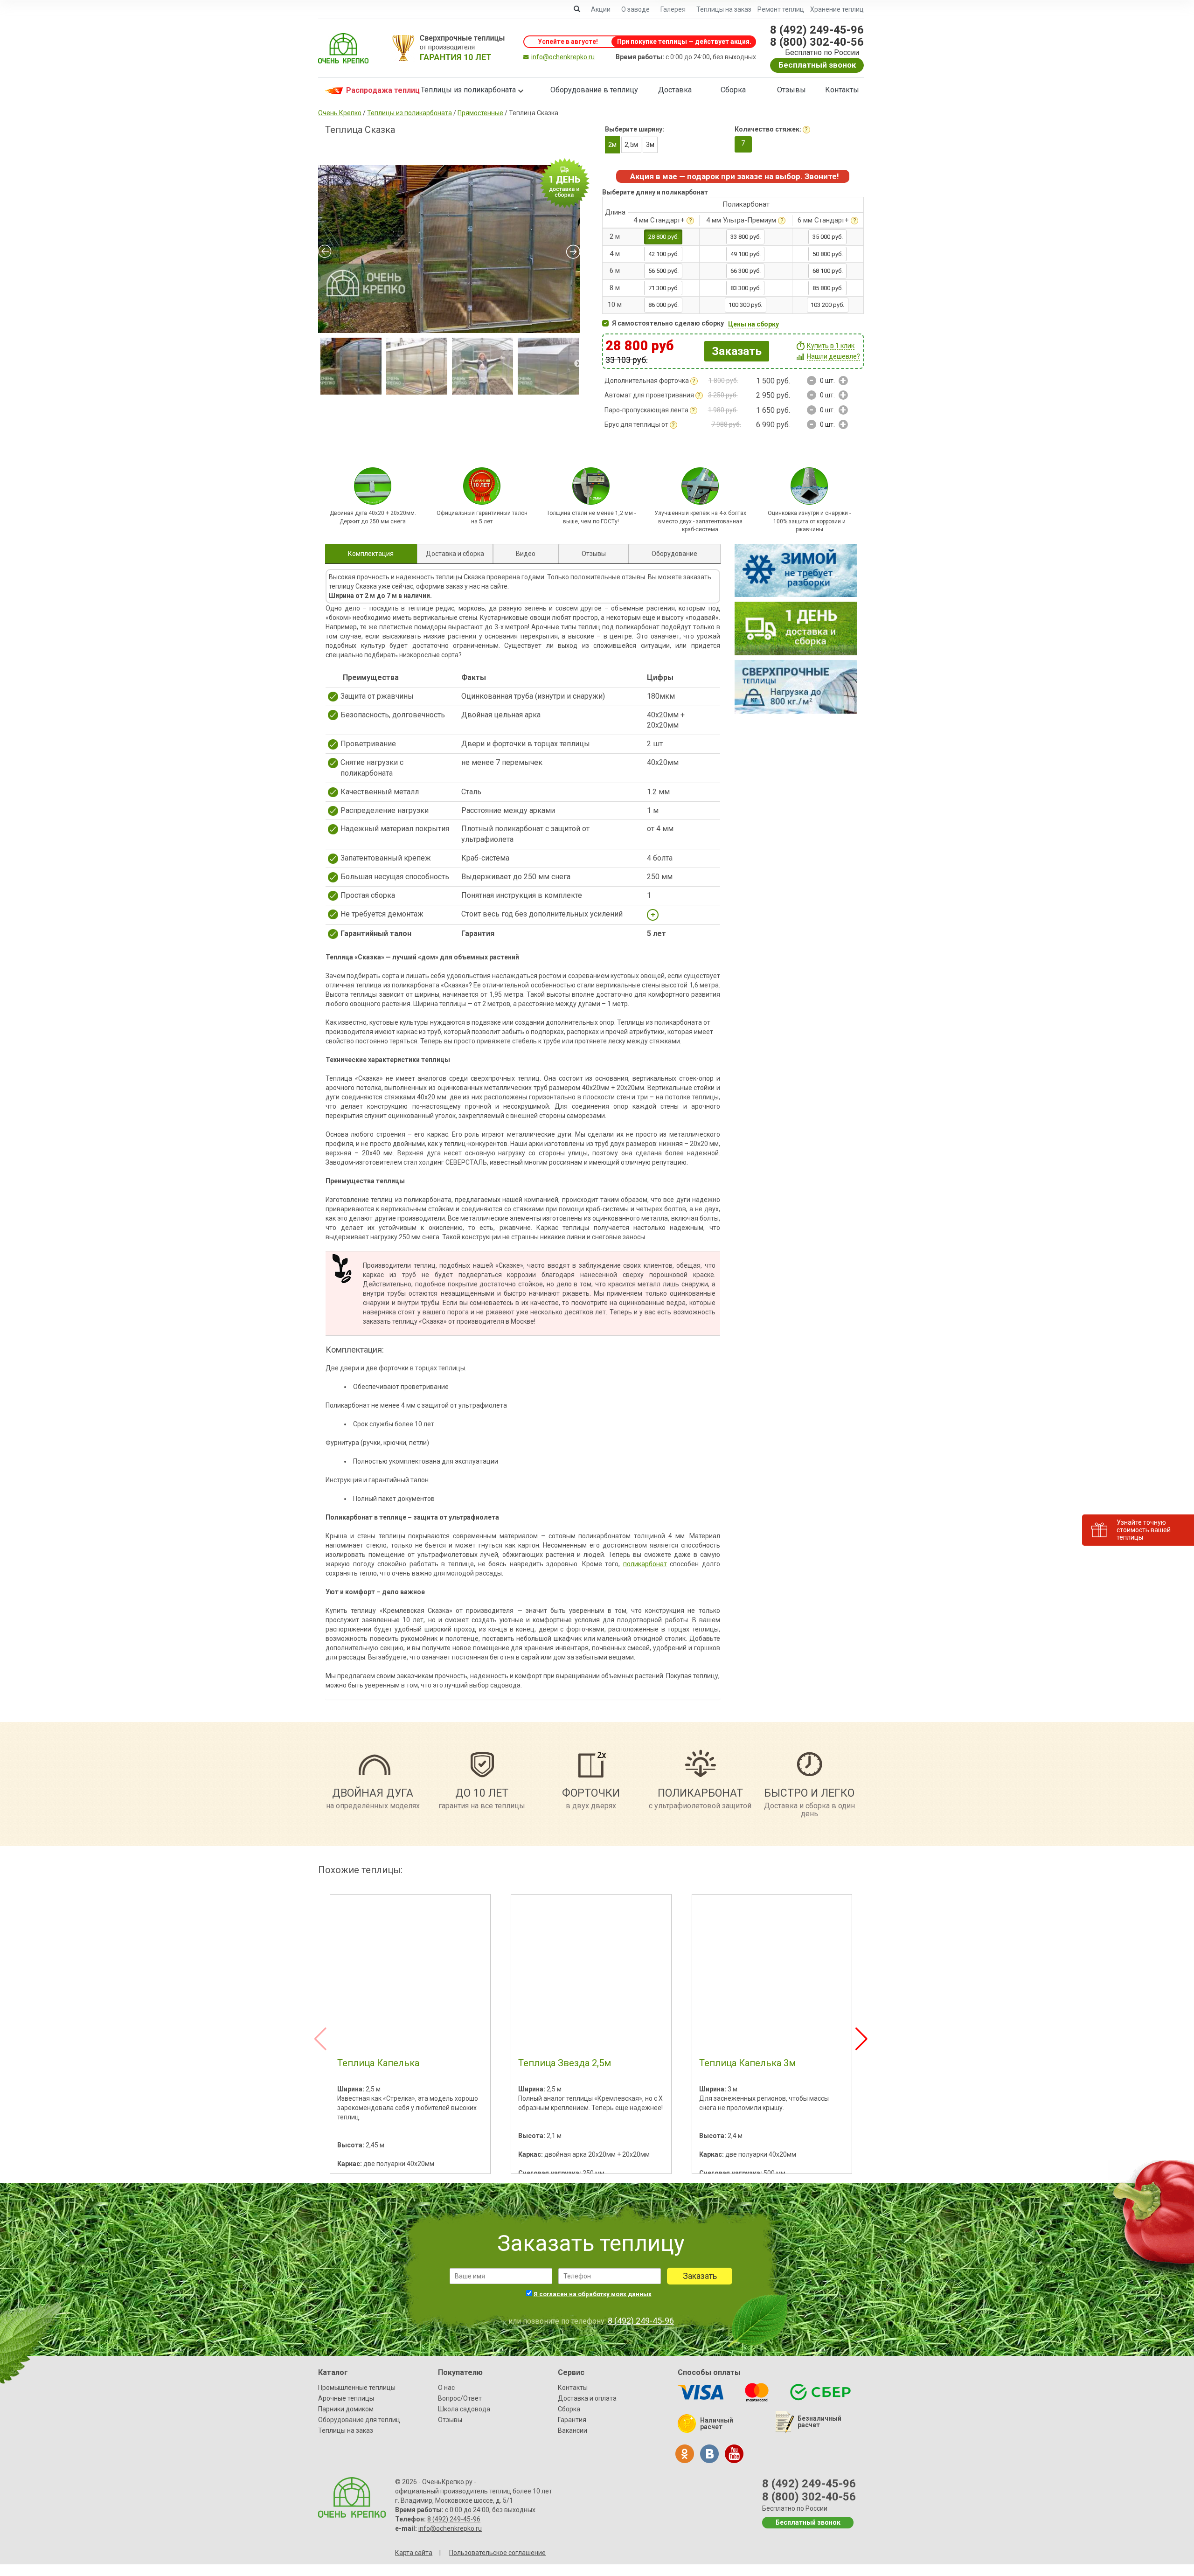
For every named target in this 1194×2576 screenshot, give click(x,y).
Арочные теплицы (346, 2398)
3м (650, 145)
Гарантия (572, 2420)
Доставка (675, 90)
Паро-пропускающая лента (646, 410)
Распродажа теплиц (374, 90)
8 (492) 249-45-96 (817, 30)
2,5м (631, 145)
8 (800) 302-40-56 (817, 42)
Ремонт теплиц (781, 9)
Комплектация (371, 554)
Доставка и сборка (455, 554)
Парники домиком (346, 2409)
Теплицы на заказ (724, 9)
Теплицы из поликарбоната (468, 90)
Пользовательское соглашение (497, 2553)
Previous (319, 364)
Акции (601, 9)
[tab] (371, 554)
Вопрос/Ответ (460, 2398)
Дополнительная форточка (647, 381)
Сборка (733, 90)
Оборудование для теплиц (359, 2420)
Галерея (673, 9)
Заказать (737, 351)
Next (578, 364)
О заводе (635, 9)
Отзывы (791, 90)
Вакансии (573, 2430)
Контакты (842, 90)
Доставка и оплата (587, 2398)
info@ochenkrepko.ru (563, 57)
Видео (526, 554)
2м (612, 145)
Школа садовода (464, 2409)
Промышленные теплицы (357, 2388)
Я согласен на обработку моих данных (593, 2294)
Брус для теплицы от (636, 424)
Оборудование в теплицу (594, 90)
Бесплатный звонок (817, 65)
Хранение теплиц (837, 9)
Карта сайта (414, 2553)
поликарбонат (645, 1564)
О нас (446, 2388)
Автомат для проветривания (649, 395)
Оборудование (674, 554)
